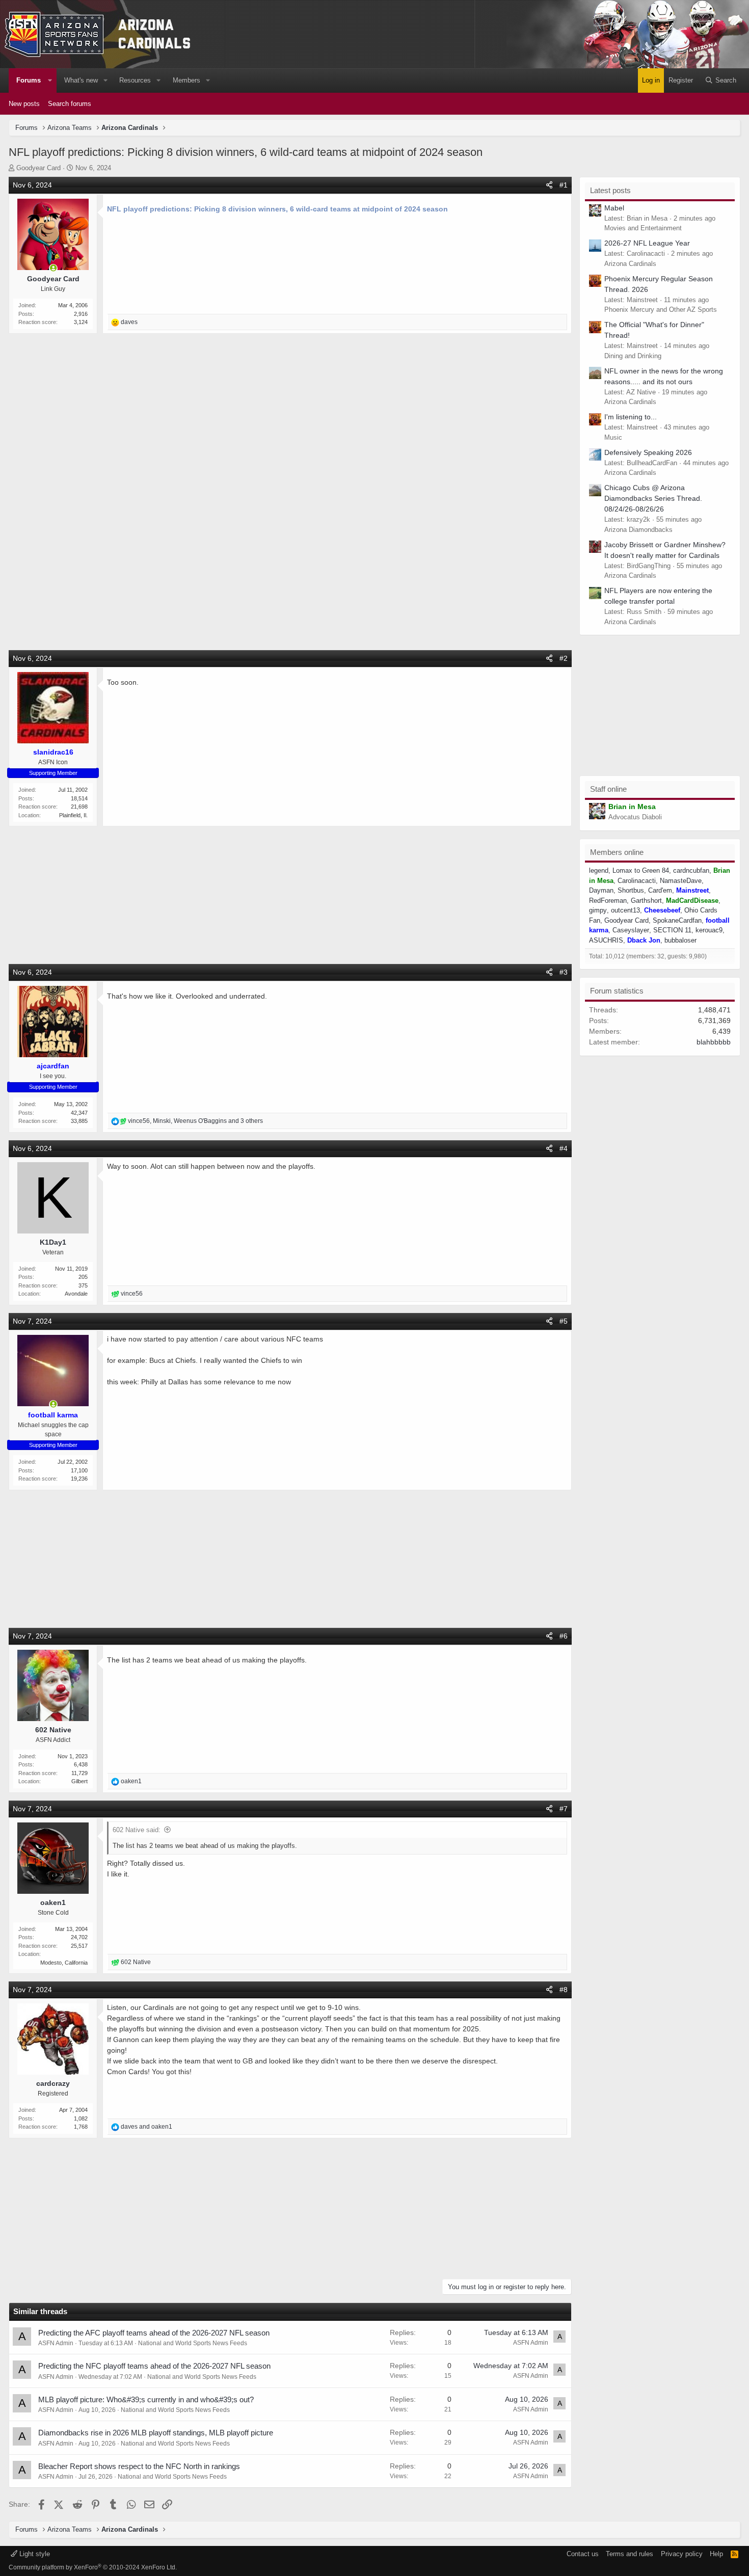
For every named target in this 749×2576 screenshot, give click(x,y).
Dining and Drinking (633, 356)
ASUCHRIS (606, 940)
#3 (564, 972)
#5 (564, 1321)
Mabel (614, 208)
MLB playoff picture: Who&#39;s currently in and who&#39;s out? (146, 2399)
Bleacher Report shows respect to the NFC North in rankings (139, 2466)
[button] (50, 81)
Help (716, 2554)
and (146, 2127)
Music (613, 437)
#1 (564, 185)
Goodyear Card (38, 168)
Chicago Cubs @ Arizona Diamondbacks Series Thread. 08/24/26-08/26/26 (653, 498)
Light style (34, 2554)
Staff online (608, 789)
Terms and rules (630, 2554)
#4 (564, 1148)
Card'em (660, 890)
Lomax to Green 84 (641, 870)
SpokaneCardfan (677, 920)
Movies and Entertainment (643, 228)
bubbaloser (680, 940)
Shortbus (631, 890)
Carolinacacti (637, 881)
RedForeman (608, 901)
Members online (617, 852)
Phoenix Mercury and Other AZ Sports (661, 310)
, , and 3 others (195, 1121)
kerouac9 (709, 930)
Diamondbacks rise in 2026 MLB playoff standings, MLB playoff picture (156, 2433)
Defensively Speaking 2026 (648, 452)
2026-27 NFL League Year (647, 243)
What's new (81, 80)
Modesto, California (64, 1963)
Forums (29, 80)
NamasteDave (681, 881)
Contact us (583, 2554)
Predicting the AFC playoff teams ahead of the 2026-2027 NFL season (154, 2333)
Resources (135, 80)
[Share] (549, 185)
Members (186, 80)
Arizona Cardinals (630, 264)
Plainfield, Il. (73, 815)
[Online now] (53, 268)
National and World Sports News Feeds (193, 2343)
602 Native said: (137, 1830)
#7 (564, 1809)
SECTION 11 (672, 930)
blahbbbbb (714, 1042)
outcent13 (625, 910)
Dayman (601, 890)
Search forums (70, 104)
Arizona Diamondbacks (638, 530)
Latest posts (610, 190)
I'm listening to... (631, 417)
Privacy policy (682, 2554)
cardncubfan (691, 870)
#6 (564, 1636)
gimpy (598, 910)
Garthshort (646, 901)
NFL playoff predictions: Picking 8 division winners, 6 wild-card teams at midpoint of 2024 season (277, 209)
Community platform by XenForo (93, 2567)
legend (599, 870)
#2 (564, 658)
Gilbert (79, 1781)
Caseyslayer (631, 930)
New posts (24, 104)
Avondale (76, 1294)
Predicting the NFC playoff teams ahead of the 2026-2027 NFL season (154, 2366)
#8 (564, 1990)
